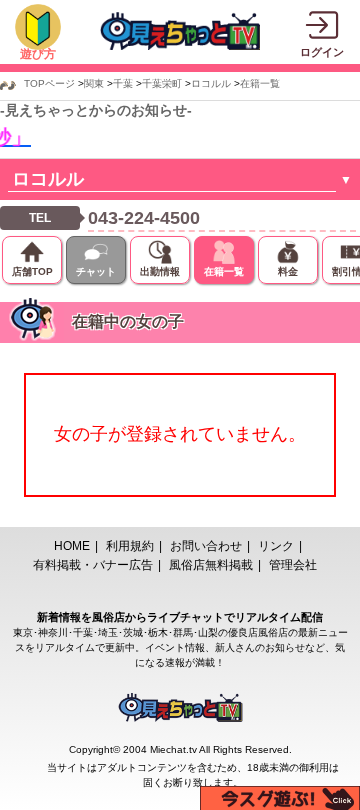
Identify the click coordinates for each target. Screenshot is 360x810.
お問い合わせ (206, 546)
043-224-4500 (144, 218)
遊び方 (38, 54)
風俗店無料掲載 (211, 565)
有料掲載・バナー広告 (93, 565)
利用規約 (130, 546)
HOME (72, 546)
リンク (276, 546)
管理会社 (293, 565)
